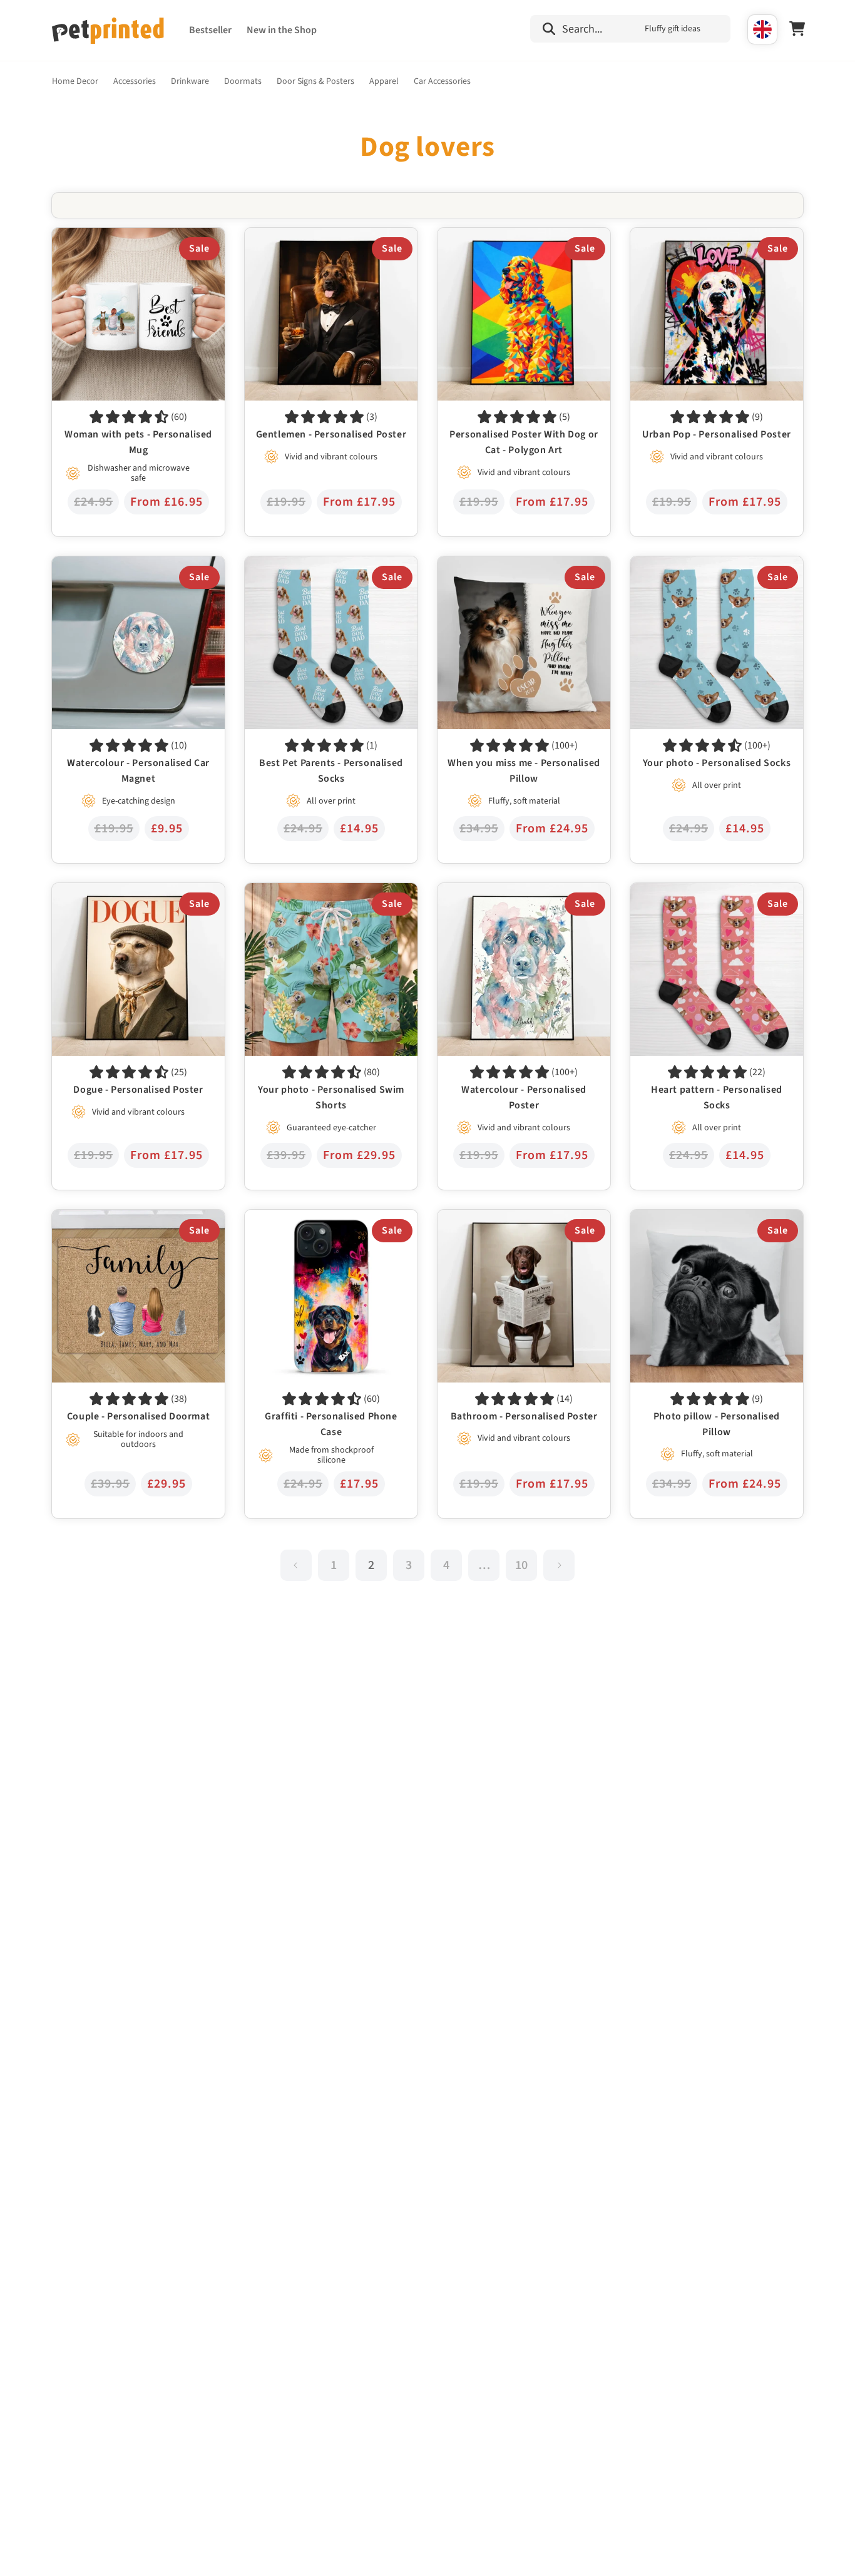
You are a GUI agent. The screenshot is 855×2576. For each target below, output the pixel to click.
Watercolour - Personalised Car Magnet (134, 565)
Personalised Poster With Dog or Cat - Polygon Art (516, 246)
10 (521, 1565)
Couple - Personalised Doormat (118, 1219)
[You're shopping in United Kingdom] (762, 29)
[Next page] (559, 1565)
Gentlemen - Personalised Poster (314, 237)
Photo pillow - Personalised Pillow (702, 1219)
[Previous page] (296, 1565)
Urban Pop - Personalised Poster (699, 237)
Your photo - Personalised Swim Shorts (327, 892)
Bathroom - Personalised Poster (504, 1219)
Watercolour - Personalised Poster (509, 892)
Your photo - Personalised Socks (698, 565)
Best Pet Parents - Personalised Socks (323, 565)
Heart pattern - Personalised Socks (703, 892)
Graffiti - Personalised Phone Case (316, 1219)
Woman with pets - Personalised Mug (130, 237)
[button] (630, 29)
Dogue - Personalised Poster (111, 892)
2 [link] (371, 1565)
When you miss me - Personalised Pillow (522, 565)
